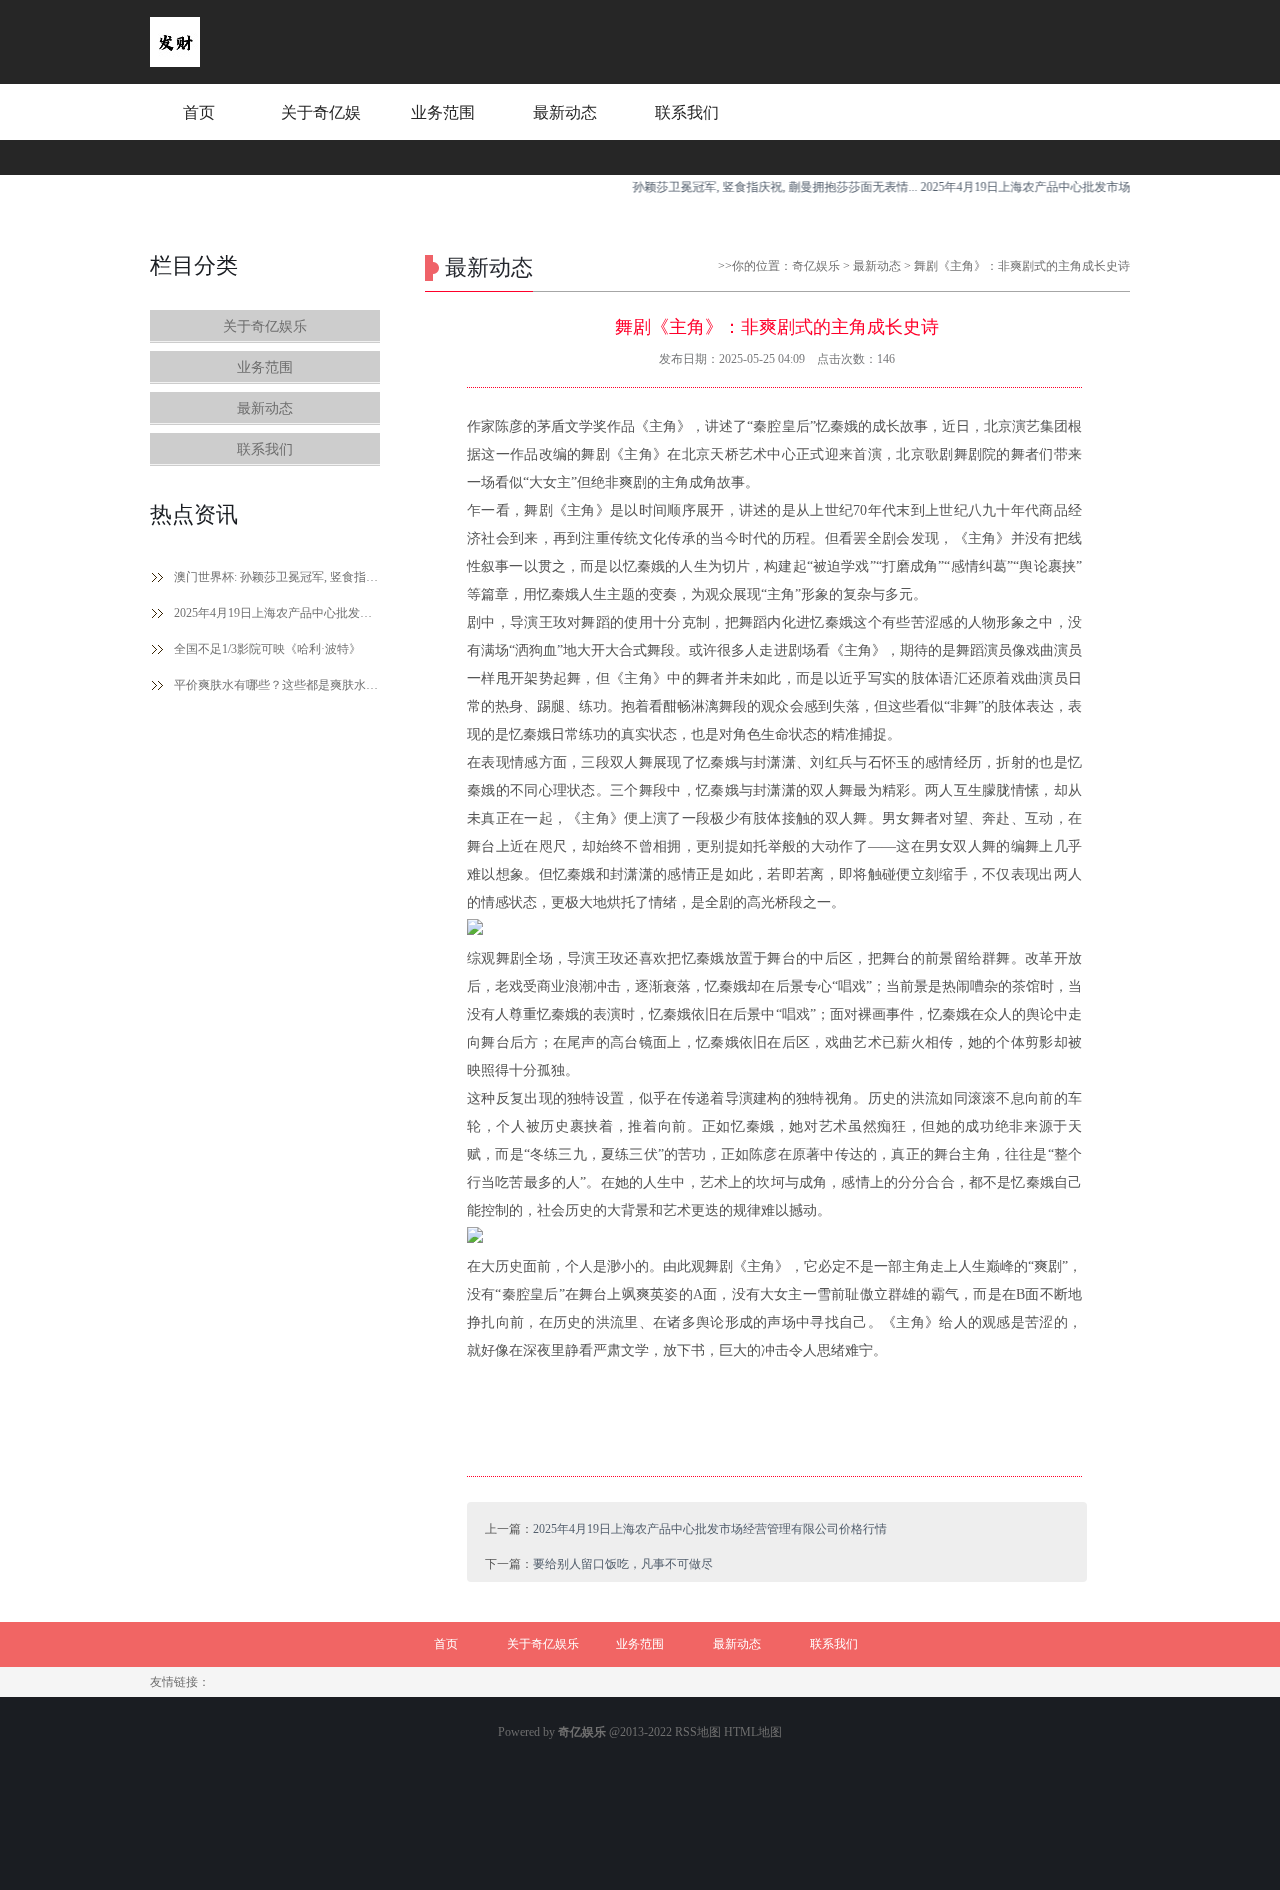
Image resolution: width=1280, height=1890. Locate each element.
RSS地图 (698, 1732)
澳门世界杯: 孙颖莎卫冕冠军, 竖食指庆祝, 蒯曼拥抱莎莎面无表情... (717, 187)
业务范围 (443, 112)
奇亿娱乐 (816, 266)
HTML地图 (753, 1732)
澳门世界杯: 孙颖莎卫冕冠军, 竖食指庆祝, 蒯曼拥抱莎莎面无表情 (277, 577)
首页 (199, 112)
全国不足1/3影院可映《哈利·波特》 (267, 649)
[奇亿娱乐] (175, 63)
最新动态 (565, 112)
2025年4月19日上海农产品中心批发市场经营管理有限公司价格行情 (277, 613)
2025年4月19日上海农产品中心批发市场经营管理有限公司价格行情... (1077, 187)
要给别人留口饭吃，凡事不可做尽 (623, 1564)
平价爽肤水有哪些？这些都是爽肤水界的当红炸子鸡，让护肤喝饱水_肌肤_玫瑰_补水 (277, 685)
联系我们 (687, 112)
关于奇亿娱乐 (321, 131)
